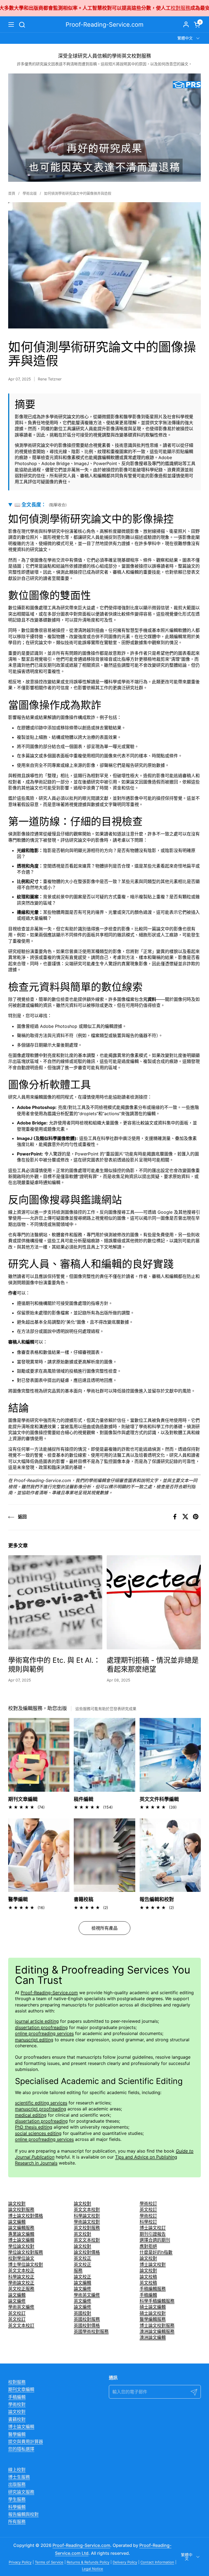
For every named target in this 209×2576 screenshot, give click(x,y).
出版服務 (17, 2484)
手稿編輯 (17, 2397)
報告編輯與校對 (23, 2514)
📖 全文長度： (41, 505)
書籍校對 (17, 2419)
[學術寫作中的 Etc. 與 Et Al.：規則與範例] (55, 1602)
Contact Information (157, 2562)
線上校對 (17, 2470)
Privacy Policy (20, 2562)
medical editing (31, 2115)
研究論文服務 (21, 2492)
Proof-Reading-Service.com (104, 24)
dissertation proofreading (41, 2027)
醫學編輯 (17, 2434)
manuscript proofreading (41, 2109)
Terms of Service (49, 2562)
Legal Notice (93, 2569)
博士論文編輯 (21, 2427)
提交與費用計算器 (26, 2442)
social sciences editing (38, 2133)
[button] (22, 25)
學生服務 (17, 2499)
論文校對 (17, 2412)
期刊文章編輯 (21, 2389)
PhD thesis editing (34, 2127)
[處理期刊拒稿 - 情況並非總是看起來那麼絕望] (154, 1602)
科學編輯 (17, 2507)
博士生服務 (19, 2477)
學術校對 (17, 2404)
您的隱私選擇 (21, 2449)
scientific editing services (41, 2103)
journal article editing (37, 2021)
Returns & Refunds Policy (88, 2562)
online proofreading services (44, 2033)
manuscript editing (34, 2040)
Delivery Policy (125, 2562)
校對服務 (68, 8)
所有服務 (17, 2522)
